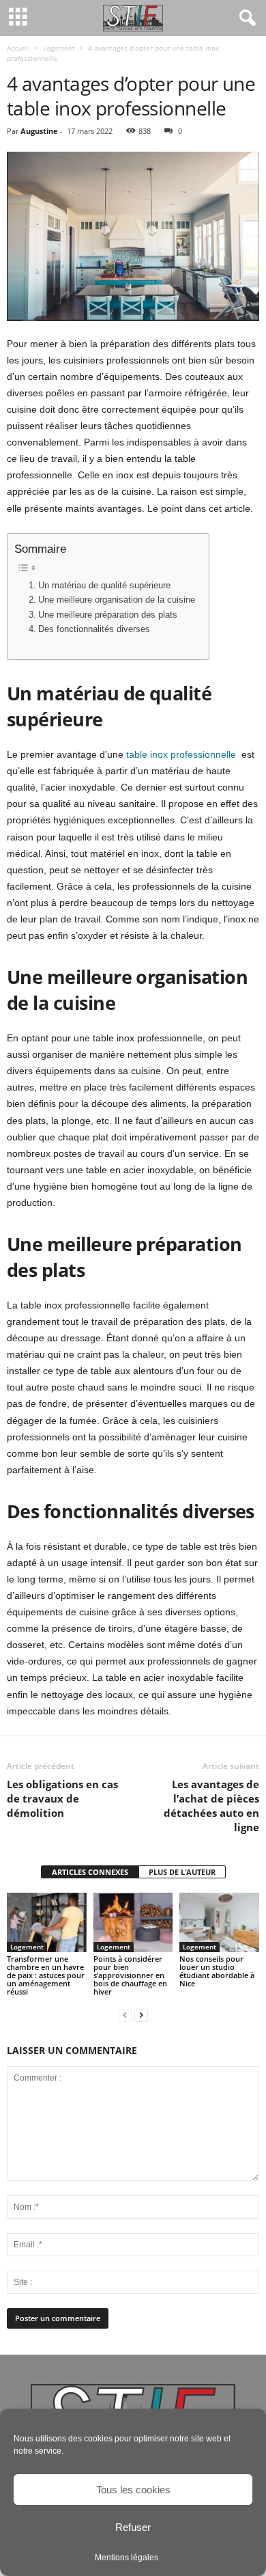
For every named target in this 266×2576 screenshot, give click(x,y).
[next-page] (141, 2015)
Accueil (18, 48)
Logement (59, 48)
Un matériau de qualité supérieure (104, 586)
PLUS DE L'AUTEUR (182, 1872)
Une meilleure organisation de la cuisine (117, 600)
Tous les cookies (133, 2490)
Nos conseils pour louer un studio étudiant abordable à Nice (217, 1971)
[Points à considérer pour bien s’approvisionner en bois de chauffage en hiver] (133, 1922)
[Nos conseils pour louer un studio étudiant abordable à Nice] (219, 1922)
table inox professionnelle (181, 754)
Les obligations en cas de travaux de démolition (62, 1798)
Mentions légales (127, 2558)
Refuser (133, 2527)
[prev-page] (125, 2015)
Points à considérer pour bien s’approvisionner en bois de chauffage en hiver (130, 1975)
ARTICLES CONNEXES (90, 1872)
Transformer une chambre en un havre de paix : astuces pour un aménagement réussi (46, 1975)
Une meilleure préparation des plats (108, 615)
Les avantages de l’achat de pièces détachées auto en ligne (211, 1806)
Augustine (39, 131)
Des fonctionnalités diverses (94, 629)
